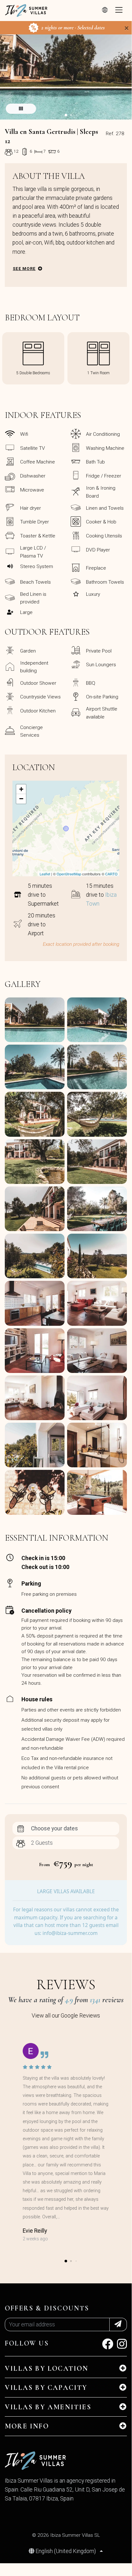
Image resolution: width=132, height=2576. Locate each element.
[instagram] (122, 2346)
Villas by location (47, 2368)
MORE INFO (27, 2426)
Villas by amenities (48, 2407)
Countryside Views (40, 697)
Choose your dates (54, 1828)
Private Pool (99, 651)
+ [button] (21, 789)
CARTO (111, 874)
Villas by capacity (46, 2388)
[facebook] (108, 2346)
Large (26, 612)
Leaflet (45, 874)
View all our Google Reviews (66, 2016)
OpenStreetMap (69, 874)
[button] (66, 115)
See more (24, 269)
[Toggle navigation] (119, 11)
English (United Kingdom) (66, 2551)
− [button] (21, 799)
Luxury (93, 594)
